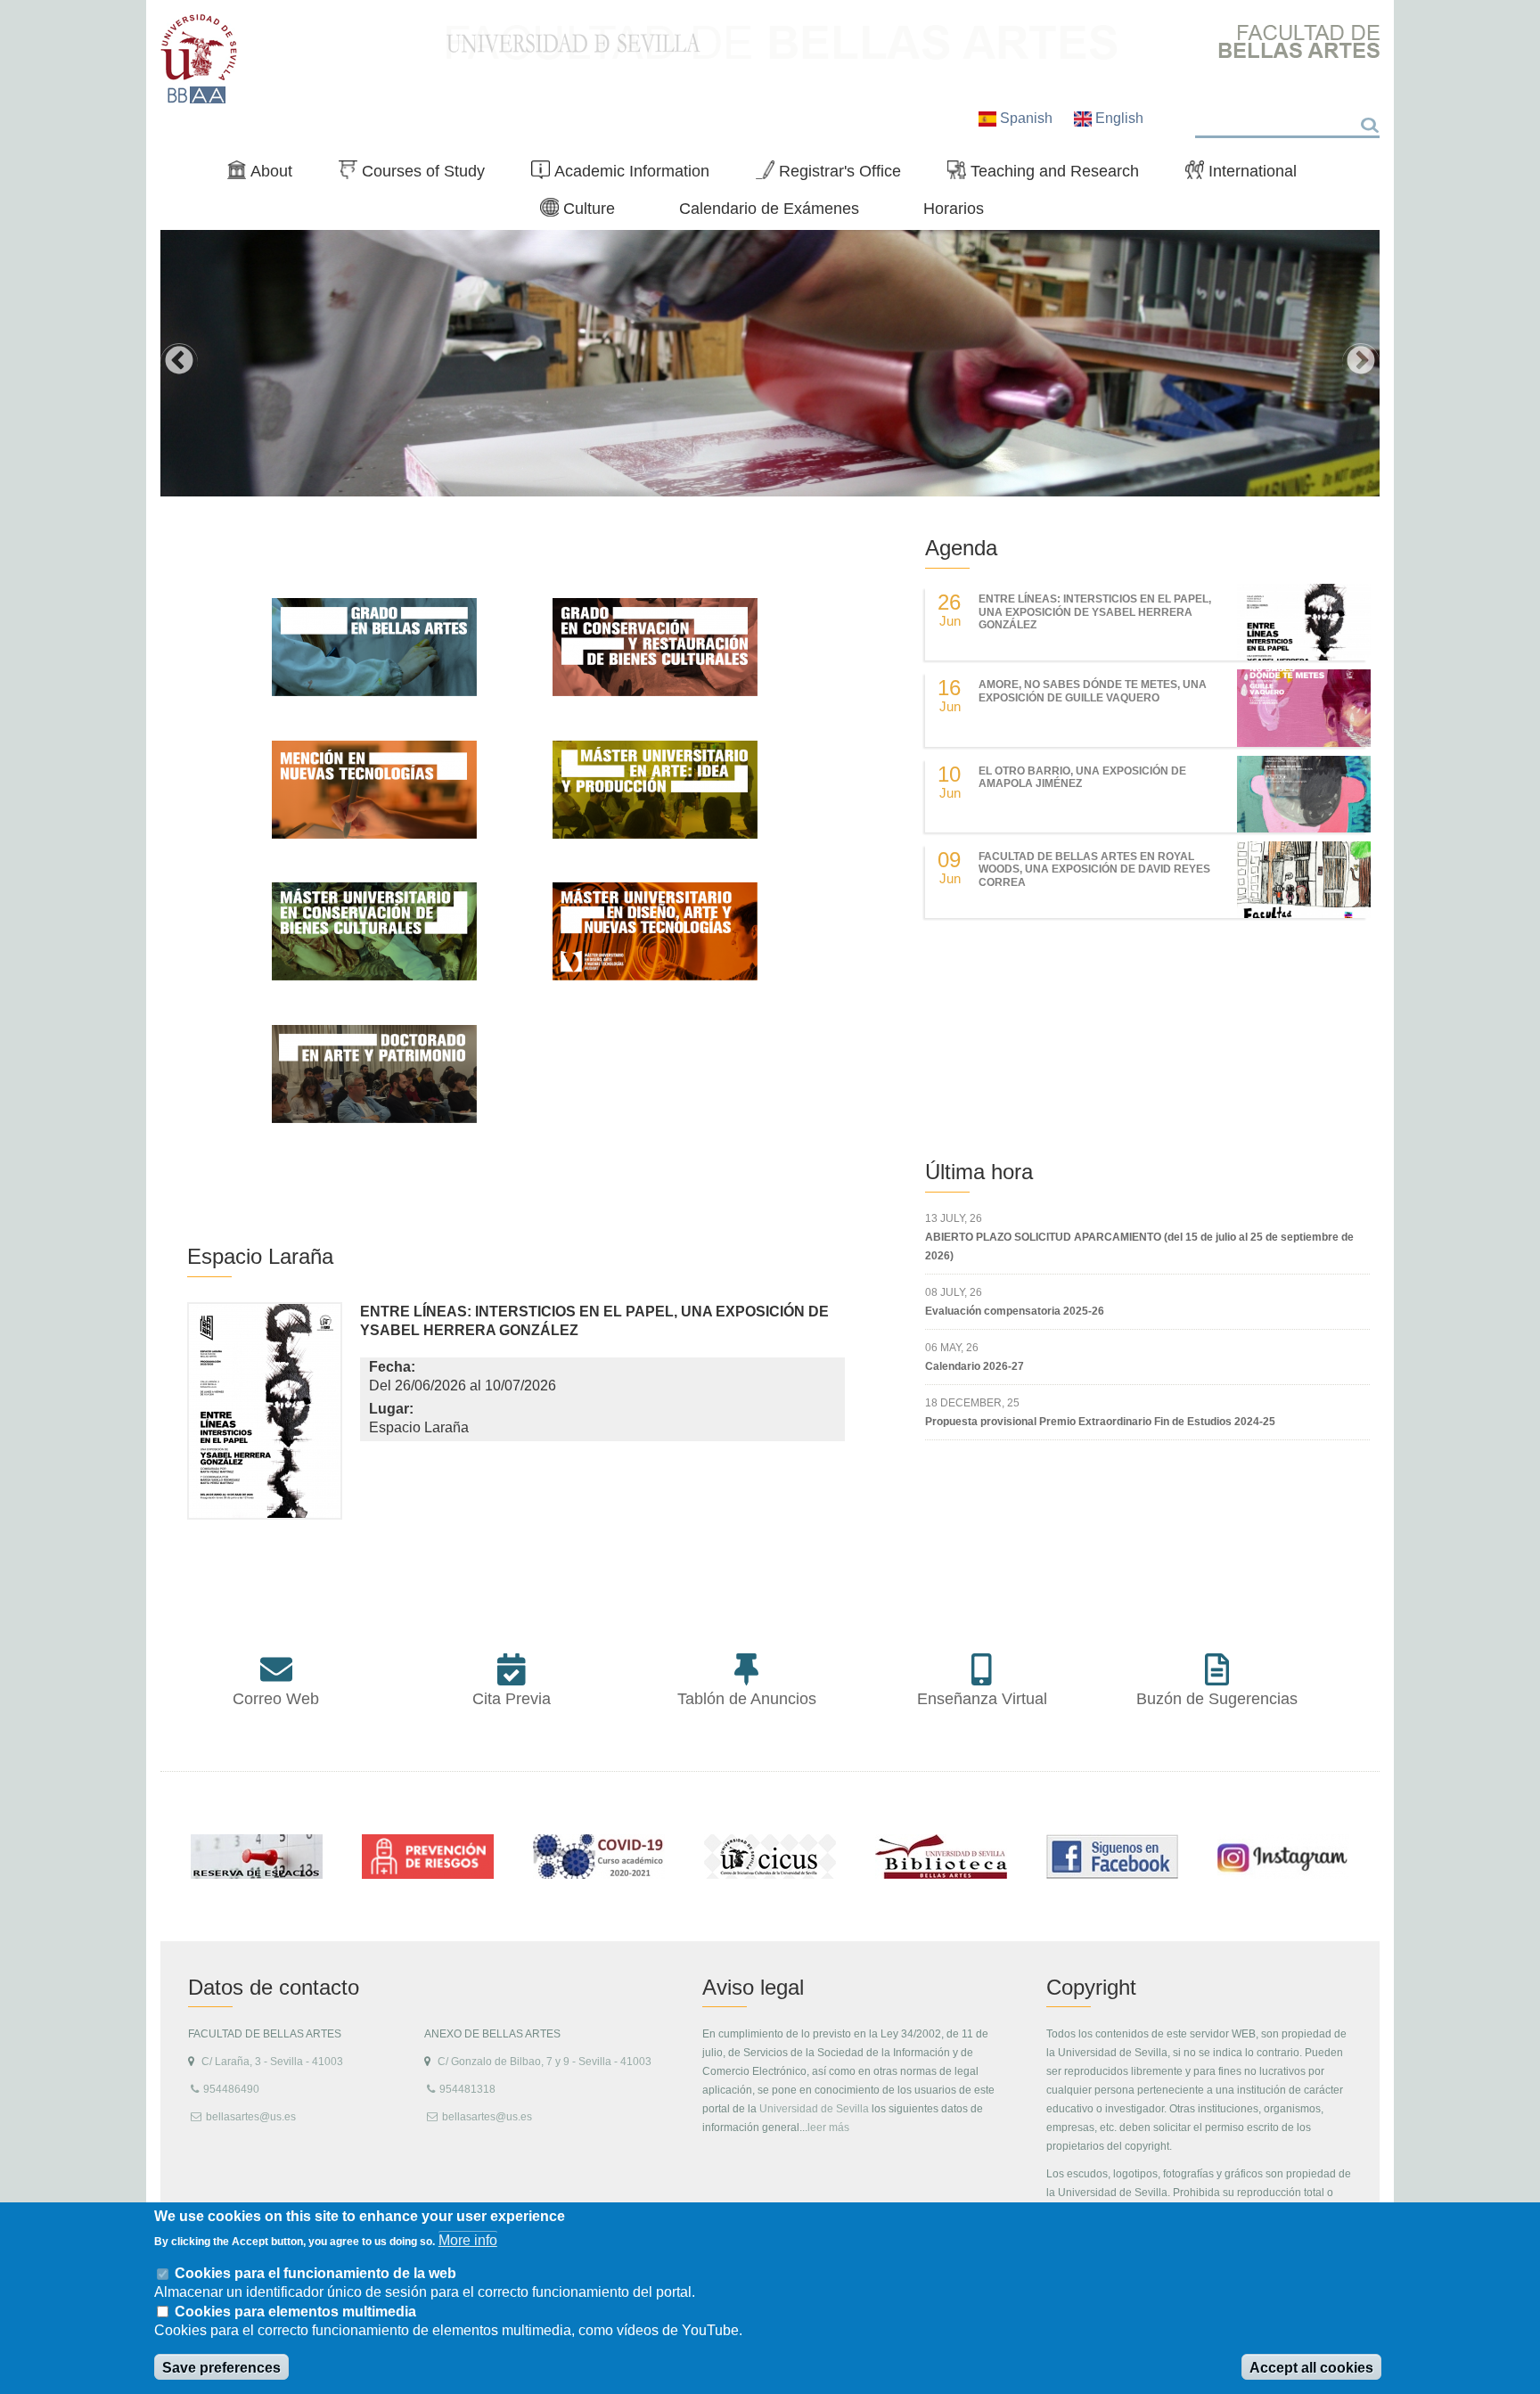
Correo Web (276, 1699)
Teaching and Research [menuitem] (1050, 175)
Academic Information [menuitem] (627, 175)
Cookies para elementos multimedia (295, 2312)
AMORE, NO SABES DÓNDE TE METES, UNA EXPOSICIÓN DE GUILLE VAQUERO (1093, 691)
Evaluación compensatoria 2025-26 (1015, 1311)
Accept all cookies (1311, 2368)
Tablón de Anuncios (747, 1699)
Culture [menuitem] (585, 212)
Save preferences (221, 2368)
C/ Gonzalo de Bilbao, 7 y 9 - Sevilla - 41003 (545, 2062)
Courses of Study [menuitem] (419, 175)
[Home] (199, 59)
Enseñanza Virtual (982, 1699)
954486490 (231, 2089)
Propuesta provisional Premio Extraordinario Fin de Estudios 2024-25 (1100, 1422)
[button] (265, 1415)
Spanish (1026, 118)
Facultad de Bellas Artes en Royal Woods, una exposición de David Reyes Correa (1094, 869)
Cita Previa (512, 1699)
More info (468, 2240)
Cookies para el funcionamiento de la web (315, 2273)
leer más (828, 2128)
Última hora (979, 1172)
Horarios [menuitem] (954, 208)
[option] (770, 363)
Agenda (961, 548)
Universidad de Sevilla (814, 2109)
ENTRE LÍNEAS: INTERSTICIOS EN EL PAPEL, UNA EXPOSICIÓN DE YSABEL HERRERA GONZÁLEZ (1095, 612)
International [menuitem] (1248, 175)
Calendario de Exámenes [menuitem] (769, 208)
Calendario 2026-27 (975, 1366)
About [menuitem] (267, 175)
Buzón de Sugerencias (1217, 1699)
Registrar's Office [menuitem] (836, 175)
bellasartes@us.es (251, 2117)
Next (1361, 362)
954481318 (467, 2089)
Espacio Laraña (260, 1256)
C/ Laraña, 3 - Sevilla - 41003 (272, 2062)
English (1118, 118)
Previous (179, 362)
